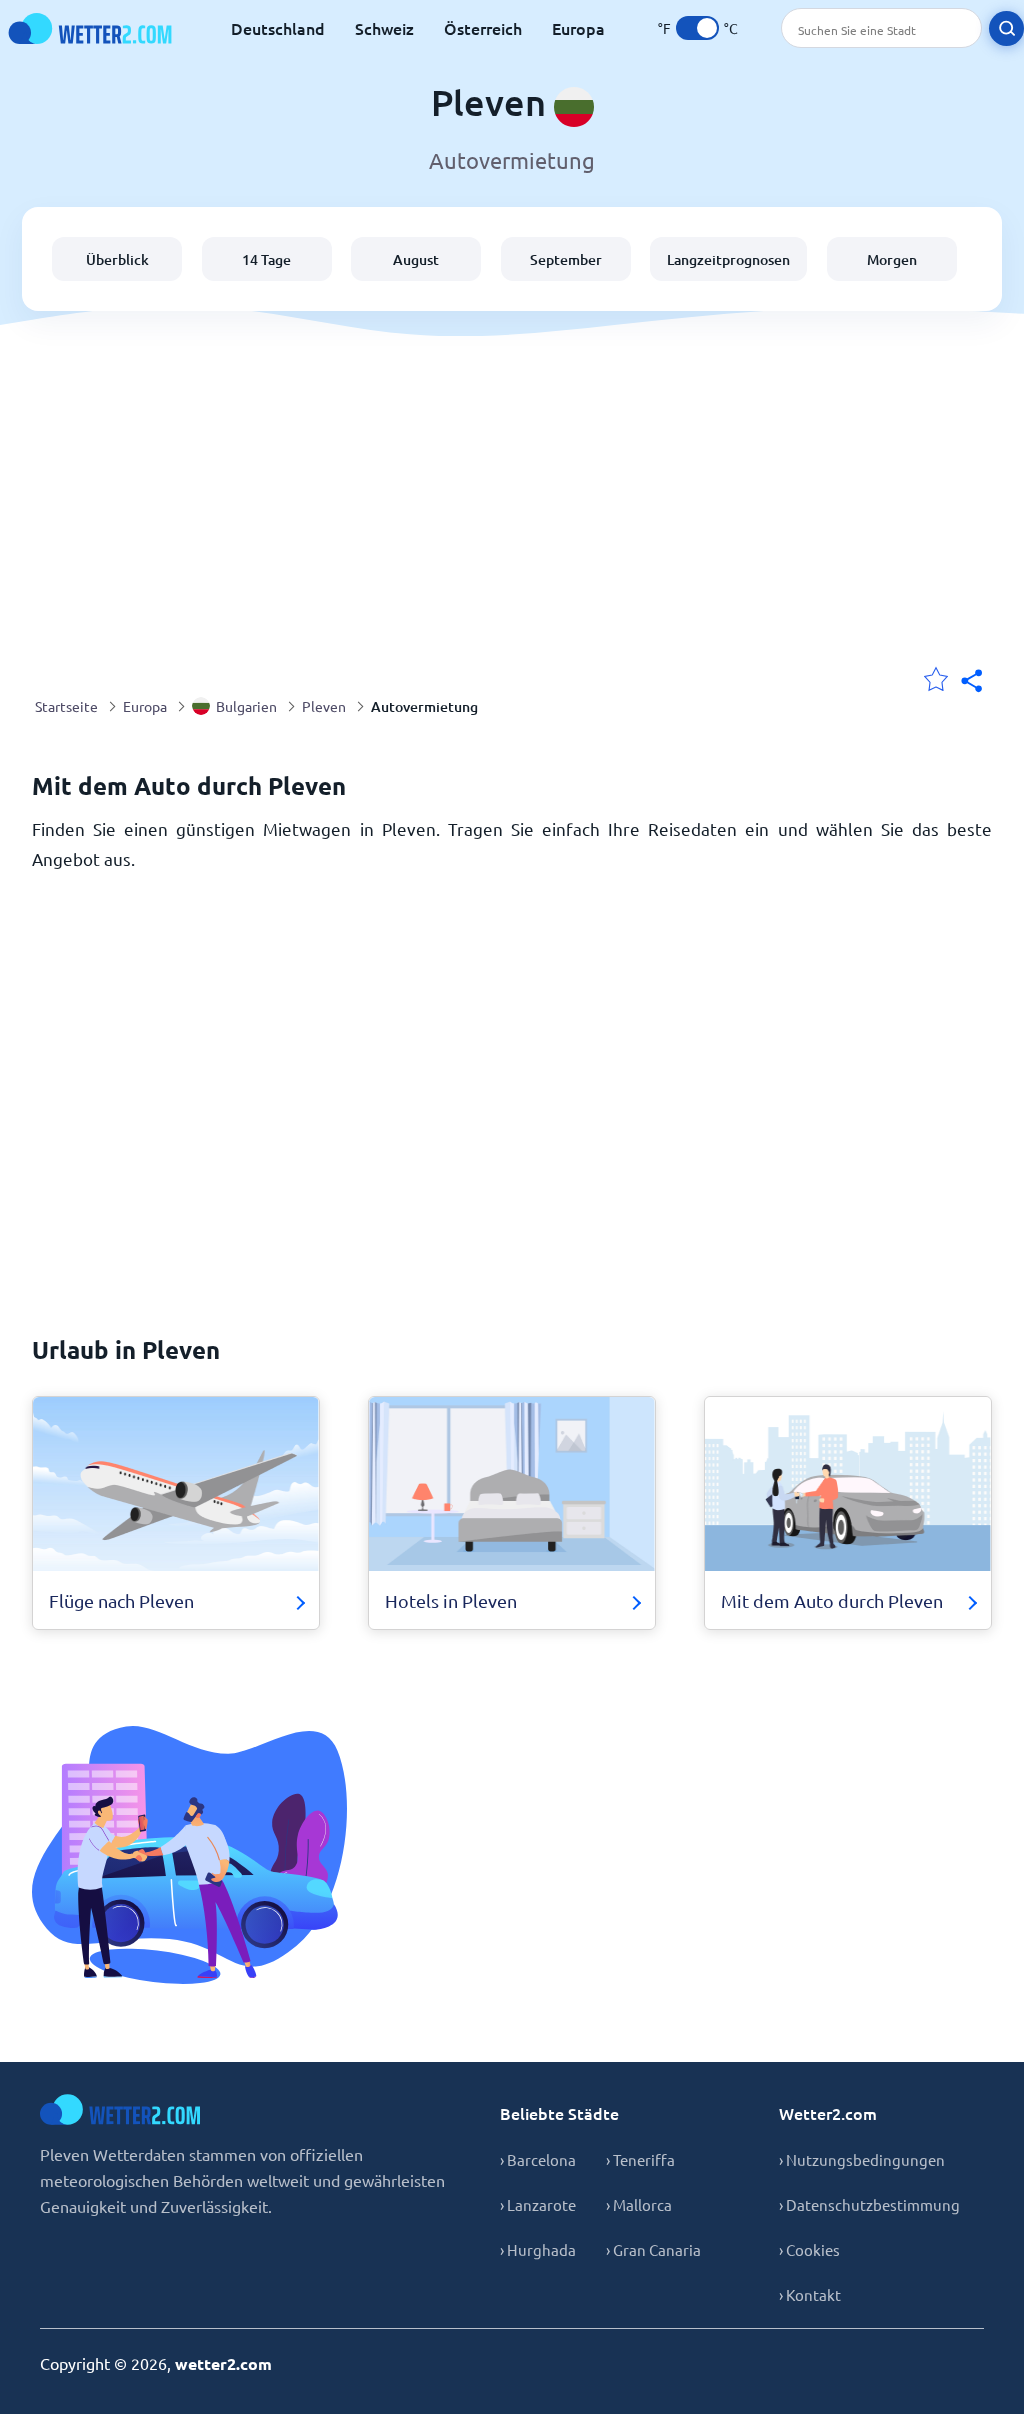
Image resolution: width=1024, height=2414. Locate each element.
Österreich (483, 28)
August (416, 259)
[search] (1006, 28)
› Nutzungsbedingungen (862, 2159)
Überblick (117, 259)
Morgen (892, 259)
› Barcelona (538, 2159)
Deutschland (278, 28)
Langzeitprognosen (728, 259)
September (566, 259)
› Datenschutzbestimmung (869, 2204)
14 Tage (266, 259)
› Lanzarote (538, 2204)
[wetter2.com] (90, 28)
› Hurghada (538, 2249)
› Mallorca (639, 2204)
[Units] (697, 28)
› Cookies (809, 2249)
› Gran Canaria (653, 2249)
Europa (578, 28)
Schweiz (384, 28)
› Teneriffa (640, 2159)
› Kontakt (810, 2294)
